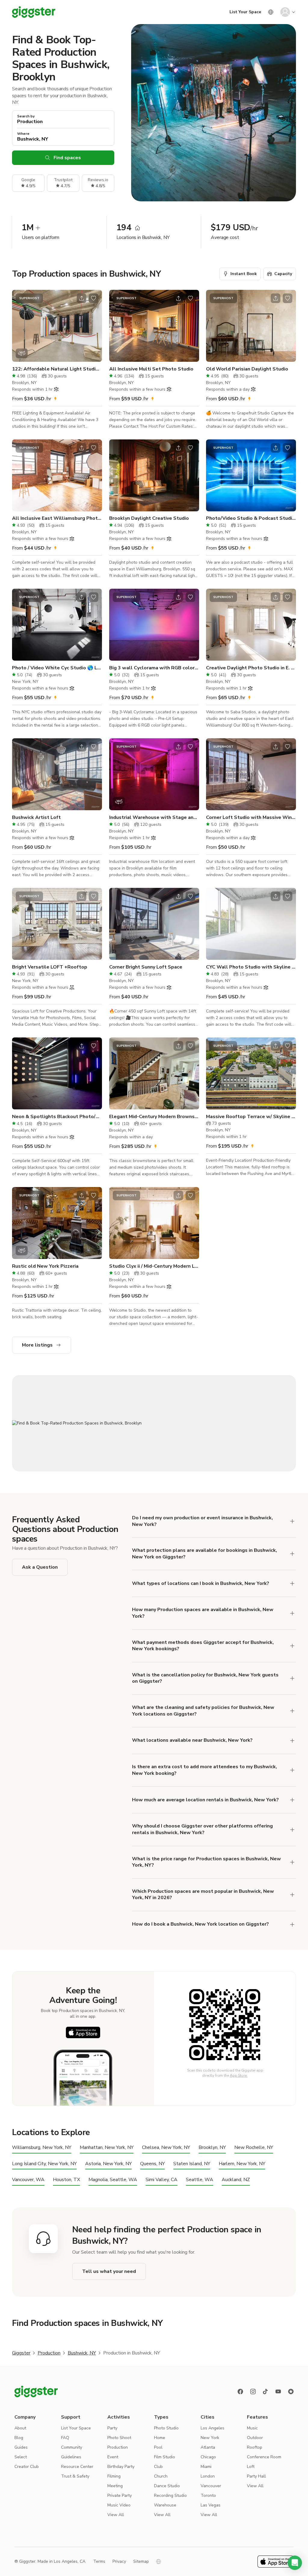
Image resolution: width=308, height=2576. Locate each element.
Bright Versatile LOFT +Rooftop (50, 967)
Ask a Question (40, 1567)
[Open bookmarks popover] (94, 298)
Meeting (115, 2486)
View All (116, 2515)
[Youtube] (278, 2392)
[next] (94, 326)
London (208, 2476)
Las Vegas (211, 2505)
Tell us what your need (109, 2271)
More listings (37, 1345)
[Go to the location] (57, 326)
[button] (295, 2563)
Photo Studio (166, 2428)
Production (49, 2353)
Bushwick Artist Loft (36, 817)
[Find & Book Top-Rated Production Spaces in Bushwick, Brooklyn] (154, 1423)
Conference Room (264, 2457)
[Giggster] (34, 12)
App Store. (239, 2075)
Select (21, 2457)
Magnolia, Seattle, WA (113, 2180)
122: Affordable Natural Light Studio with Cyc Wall (57, 369)
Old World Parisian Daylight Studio (247, 369)
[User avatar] (285, 12)
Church (161, 2476)
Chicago (208, 2457)
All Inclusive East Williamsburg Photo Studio (57, 518)
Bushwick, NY (82, 2353)
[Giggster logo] (36, 2392)
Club (158, 2467)
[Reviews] (291, 2392)
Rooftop (255, 2447)
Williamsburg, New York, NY (42, 2148)
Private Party (120, 2495)
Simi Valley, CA (162, 2180)
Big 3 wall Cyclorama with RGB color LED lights (154, 668)
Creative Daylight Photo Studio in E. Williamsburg (251, 668)
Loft (251, 2467)
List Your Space (245, 12)
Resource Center (77, 2467)
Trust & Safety (75, 2476)
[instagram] (253, 2392)
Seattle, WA (200, 2180)
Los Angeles (213, 2428)
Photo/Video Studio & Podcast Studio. (251, 518)
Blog (19, 2438)
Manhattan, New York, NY (107, 2148)
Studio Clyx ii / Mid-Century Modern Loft (154, 1266)
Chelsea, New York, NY (166, 2148)
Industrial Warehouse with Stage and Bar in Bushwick (154, 817)
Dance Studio (167, 2486)
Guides (21, 2447)
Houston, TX (66, 2180)
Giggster (21, 2353)
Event (113, 2457)
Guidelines (71, 2457)
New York (210, 2438)
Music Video (119, 2505)
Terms (99, 2561)
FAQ (65, 2438)
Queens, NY (152, 2164)
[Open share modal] (82, 298)
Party (112, 2428)
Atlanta (208, 2447)
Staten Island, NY (192, 2164)
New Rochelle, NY (254, 2148)
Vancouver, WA (28, 2180)
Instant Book (244, 274)
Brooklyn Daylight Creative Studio (149, 518)
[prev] (20, 326)
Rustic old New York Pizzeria (45, 1266)
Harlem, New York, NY (242, 2164)
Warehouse (165, 2505)
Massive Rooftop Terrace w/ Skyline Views (251, 1117)
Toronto (208, 2495)
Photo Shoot (119, 2438)
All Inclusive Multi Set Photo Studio (151, 369)
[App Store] (83, 2032)
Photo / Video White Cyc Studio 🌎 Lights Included (57, 668)
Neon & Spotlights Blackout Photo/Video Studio (57, 1117)
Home (160, 2438)
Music (252, 2428)
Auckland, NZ (236, 2180)
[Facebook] (240, 2392)
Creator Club (27, 2467)
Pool (158, 2447)
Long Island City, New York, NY (44, 2164)
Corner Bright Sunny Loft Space (146, 967)
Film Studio (165, 2457)
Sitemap (141, 2561)
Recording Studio (170, 2495)
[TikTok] (266, 2392)
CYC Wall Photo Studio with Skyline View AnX (251, 967)
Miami (206, 2467)
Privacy (119, 2561)
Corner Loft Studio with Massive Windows (251, 817)
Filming (114, 2476)
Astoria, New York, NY (108, 2164)
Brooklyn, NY (212, 2148)
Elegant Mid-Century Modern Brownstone (154, 1117)
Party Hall (256, 2476)
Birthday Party (121, 2467)
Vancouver (211, 2486)
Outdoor (255, 2438)
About (20, 2428)
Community (72, 2447)
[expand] (292, 1521)
